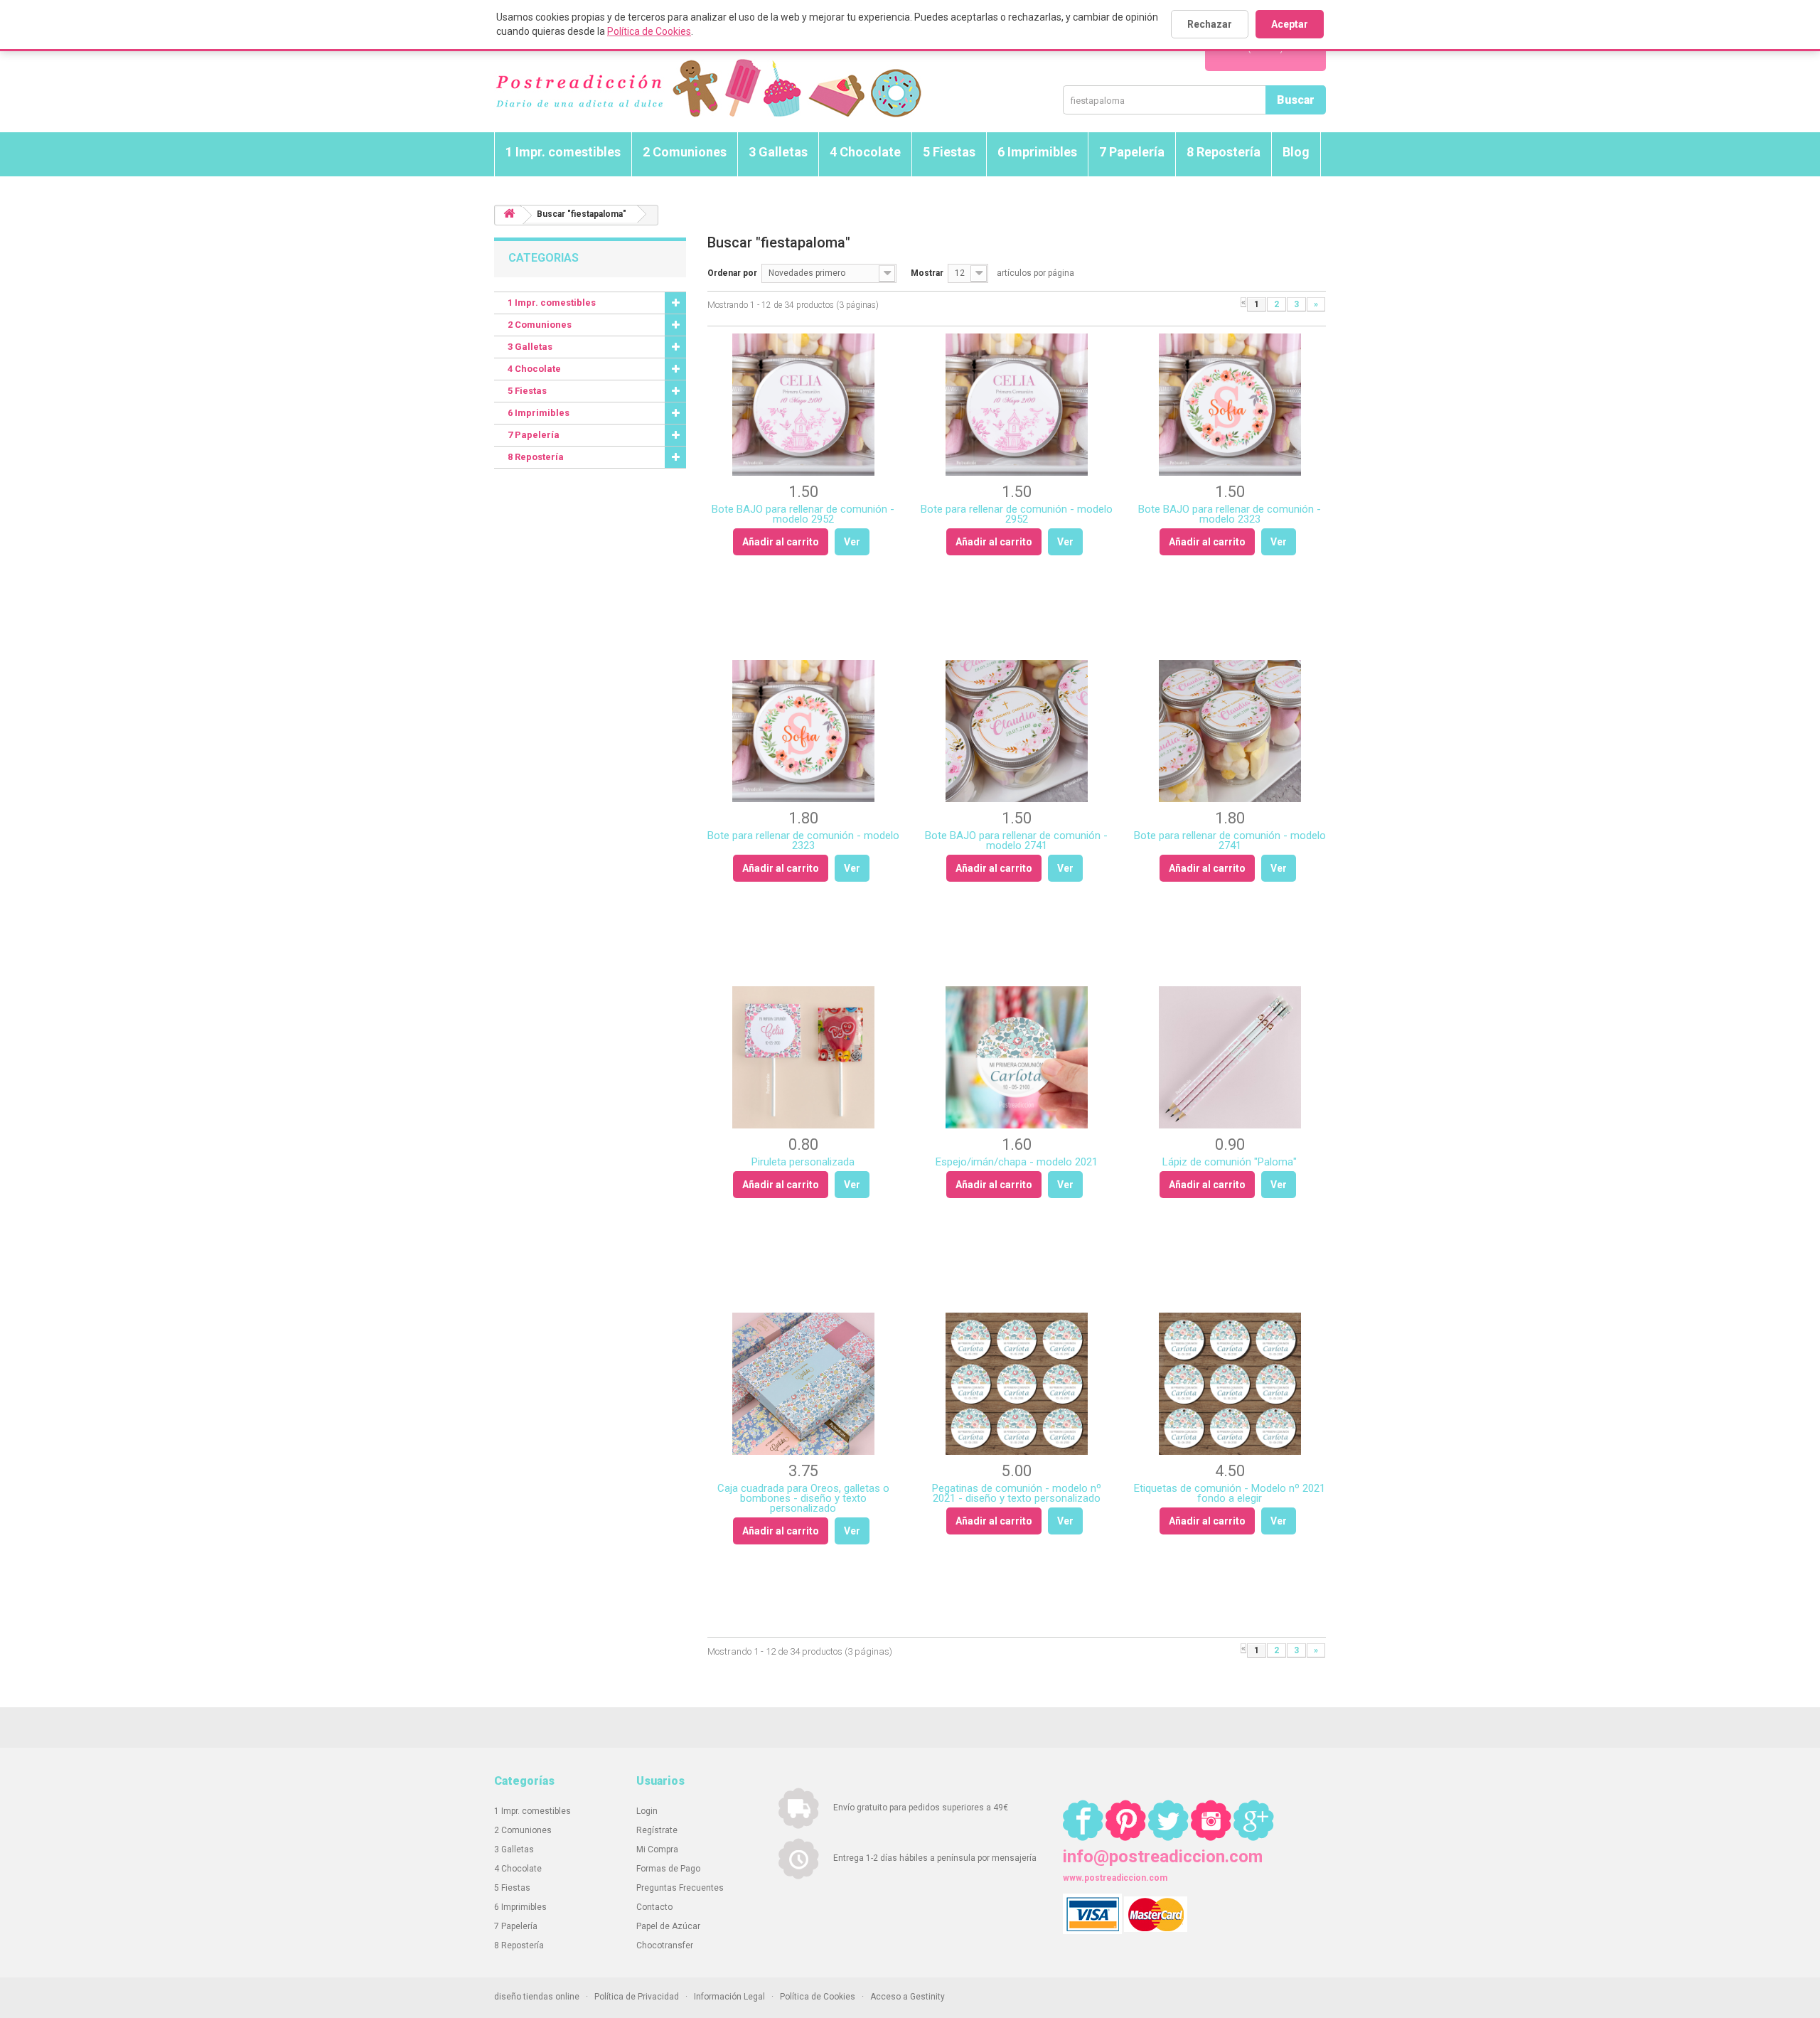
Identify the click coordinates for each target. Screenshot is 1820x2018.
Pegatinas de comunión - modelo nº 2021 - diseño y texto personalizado (1017, 1493)
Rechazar (1210, 24)
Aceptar (1290, 24)
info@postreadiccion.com (1163, 1857)
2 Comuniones (685, 152)
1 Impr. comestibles (563, 152)
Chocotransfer (665, 1945)
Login (647, 1811)
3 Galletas (778, 152)
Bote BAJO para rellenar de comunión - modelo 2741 (1016, 840)
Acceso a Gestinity (908, 1997)
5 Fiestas (949, 152)
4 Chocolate (865, 152)
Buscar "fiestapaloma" (582, 214)
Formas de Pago (668, 1869)
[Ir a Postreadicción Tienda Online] (509, 216)
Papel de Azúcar (668, 1926)
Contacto (654, 1907)
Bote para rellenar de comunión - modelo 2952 (1017, 514)
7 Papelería (1132, 152)
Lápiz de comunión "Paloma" (1230, 1162)
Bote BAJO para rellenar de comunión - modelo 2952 (803, 514)
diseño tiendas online (537, 1997)
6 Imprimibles (1037, 152)
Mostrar (927, 273)
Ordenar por (732, 273)
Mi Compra (657, 1849)
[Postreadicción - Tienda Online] (708, 89)
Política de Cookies (649, 31)
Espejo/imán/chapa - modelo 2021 (1017, 1162)
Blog (1296, 152)
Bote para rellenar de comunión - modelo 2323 (803, 840)
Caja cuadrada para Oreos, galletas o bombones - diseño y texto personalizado (803, 1498)
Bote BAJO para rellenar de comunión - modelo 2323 (1230, 514)
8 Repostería (1224, 152)
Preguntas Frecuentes (680, 1888)
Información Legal (729, 1997)
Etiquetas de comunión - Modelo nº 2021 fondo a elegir (1230, 1493)
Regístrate (657, 1830)
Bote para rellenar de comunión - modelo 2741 (1230, 840)
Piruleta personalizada (803, 1162)
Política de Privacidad (637, 1997)
